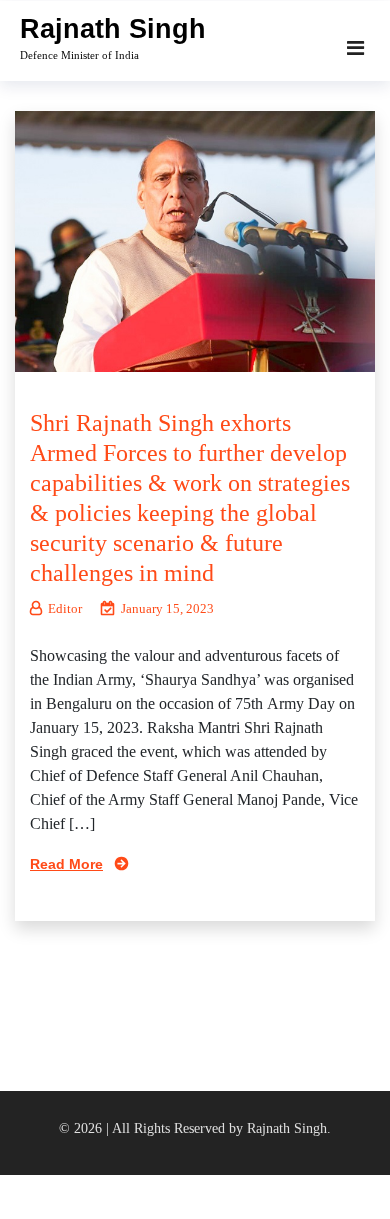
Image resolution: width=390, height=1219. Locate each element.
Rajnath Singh (113, 29)
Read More (66, 864)
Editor (65, 608)
